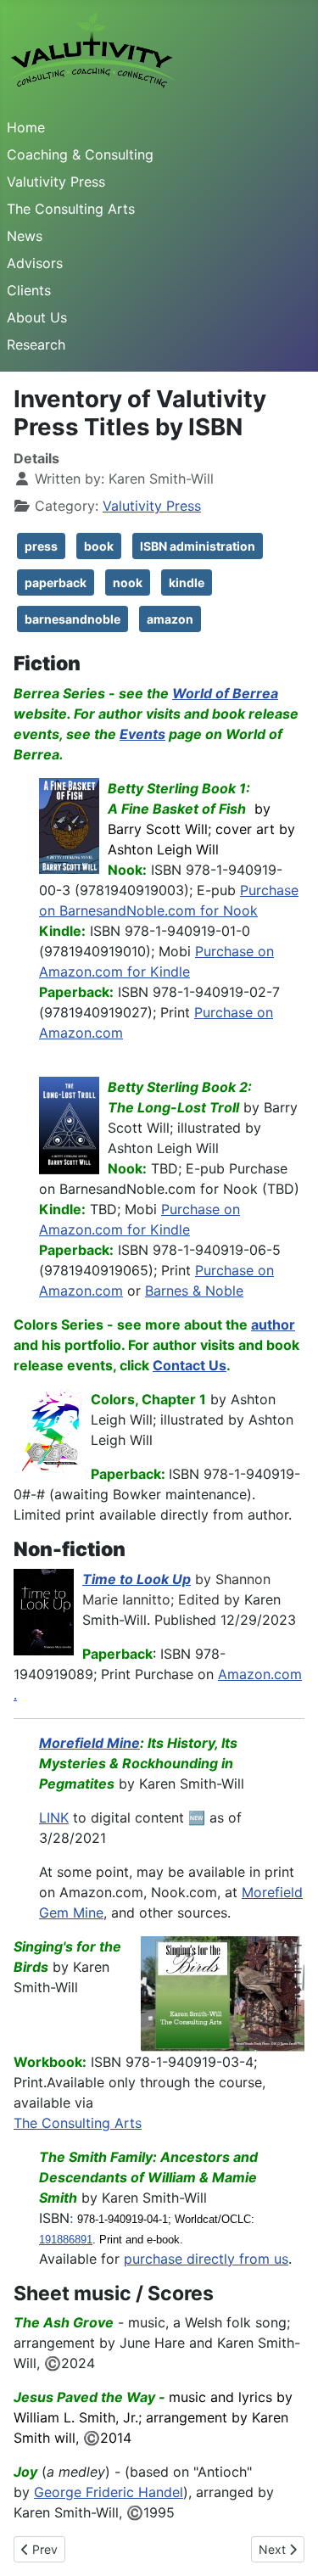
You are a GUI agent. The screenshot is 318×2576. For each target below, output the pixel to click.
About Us (37, 317)
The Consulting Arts (71, 209)
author (273, 1324)
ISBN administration (198, 546)
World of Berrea (225, 693)
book (99, 546)
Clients (29, 290)
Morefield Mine (89, 1743)
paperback (56, 582)
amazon (170, 619)
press (41, 546)
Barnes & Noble (194, 1291)
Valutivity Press (56, 182)
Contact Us (190, 1365)
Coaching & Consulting (80, 154)
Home (26, 127)
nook (128, 582)
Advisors (35, 263)
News (25, 236)
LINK (54, 1817)
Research (36, 344)
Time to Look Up (137, 1579)
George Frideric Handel (109, 2492)
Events (142, 734)
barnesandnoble (73, 619)
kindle (187, 582)
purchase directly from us (206, 2259)
